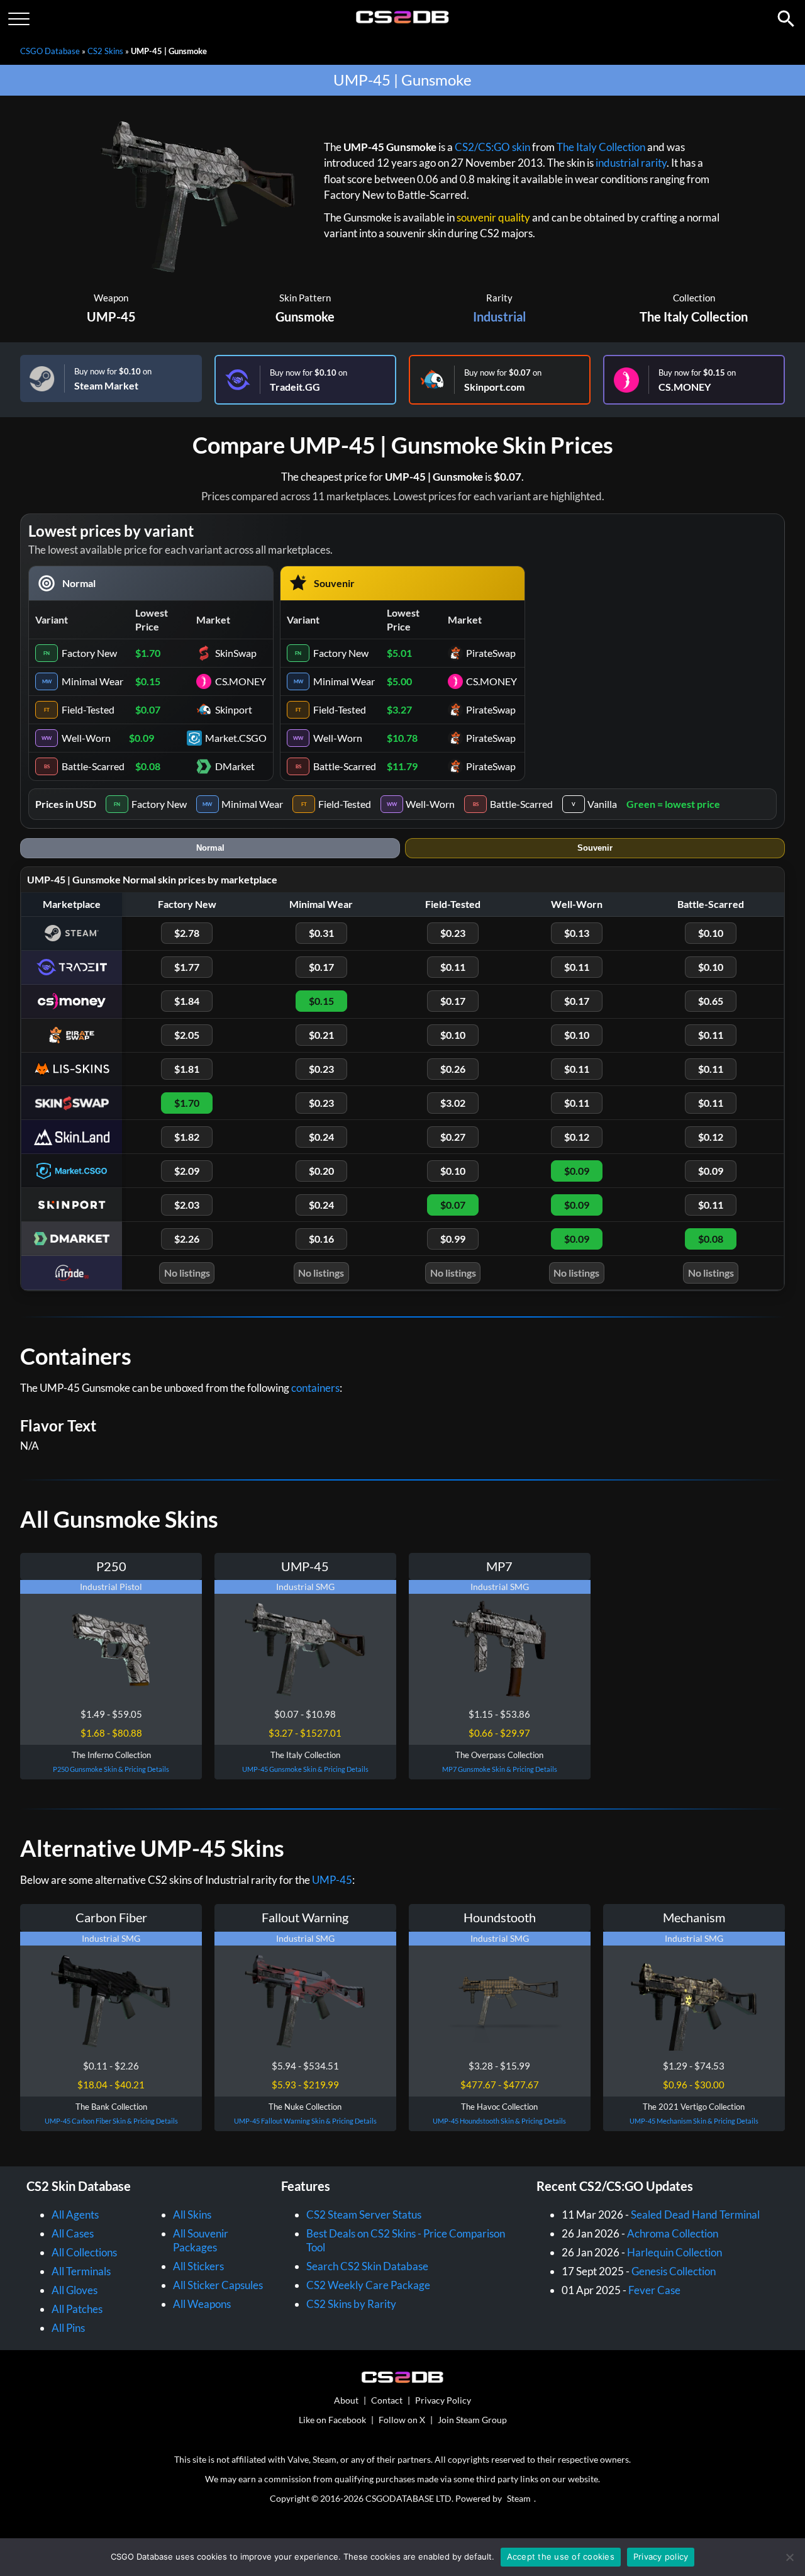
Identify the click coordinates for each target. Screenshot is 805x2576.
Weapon (111, 298)
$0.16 (321, 1239)
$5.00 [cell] (399, 681)
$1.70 (187, 1103)
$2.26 (187, 1239)
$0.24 (321, 1137)
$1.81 (187, 1069)
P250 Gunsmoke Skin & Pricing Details (111, 1769)
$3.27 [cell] (399, 709)
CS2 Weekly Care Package (368, 2285)
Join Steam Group (472, 2420)
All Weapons (202, 2304)
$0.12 (577, 1137)
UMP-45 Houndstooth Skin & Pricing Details (499, 2121)
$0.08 (711, 1239)
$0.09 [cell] (142, 738)
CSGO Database (50, 51)
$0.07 (453, 1205)
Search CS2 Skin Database (367, 2266)
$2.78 (187, 933)
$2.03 (187, 1205)
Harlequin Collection (675, 2252)
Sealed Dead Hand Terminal (695, 2215)
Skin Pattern (305, 298)
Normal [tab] (210, 848)
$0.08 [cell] (148, 766)
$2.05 (187, 1035)
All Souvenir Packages (201, 2240)
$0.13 (577, 933)
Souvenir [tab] (595, 848)
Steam (519, 2498)
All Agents (75, 2215)
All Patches (77, 2309)
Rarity (499, 298)
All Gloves (75, 2290)
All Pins (68, 2328)
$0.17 (321, 967)
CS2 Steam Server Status (364, 2215)
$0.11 (453, 967)
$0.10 (711, 933)
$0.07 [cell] (148, 709)
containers (315, 1388)
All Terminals (81, 2271)
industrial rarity (631, 163)
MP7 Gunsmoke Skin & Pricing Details (500, 1769)
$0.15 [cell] (148, 681)
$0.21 (321, 1035)
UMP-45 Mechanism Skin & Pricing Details (694, 2121)
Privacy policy (661, 2556)
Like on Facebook (332, 2420)
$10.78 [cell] (402, 738)
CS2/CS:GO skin (492, 147)
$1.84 (187, 1001)
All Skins (192, 2215)
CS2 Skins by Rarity (351, 2304)
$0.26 (453, 1069)
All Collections (84, 2252)
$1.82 (187, 1137)
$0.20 (321, 1171)
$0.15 (321, 1001)
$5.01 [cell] (399, 653)
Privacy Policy (443, 2400)
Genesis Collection (674, 2271)
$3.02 (453, 1103)
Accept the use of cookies (561, 2556)
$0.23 (453, 933)
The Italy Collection (601, 147)
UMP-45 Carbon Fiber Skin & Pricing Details (111, 2121)
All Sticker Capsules (218, 2285)
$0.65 (711, 1001)
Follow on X (402, 2420)
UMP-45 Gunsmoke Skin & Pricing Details (305, 1769)
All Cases (73, 2233)
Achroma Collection (673, 2233)
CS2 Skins (105, 51)
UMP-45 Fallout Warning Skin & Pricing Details (305, 2121)
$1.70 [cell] (148, 653)
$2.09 (187, 1171)
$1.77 (187, 967)
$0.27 (453, 1137)
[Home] (403, 20)
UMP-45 (111, 316)
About (346, 2400)
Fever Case (654, 2290)
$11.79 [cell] (402, 766)
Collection (694, 298)
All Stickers (198, 2266)
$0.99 (453, 1239)
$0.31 (321, 933)
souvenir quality (493, 217)
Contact (387, 2400)
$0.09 (577, 1171)
